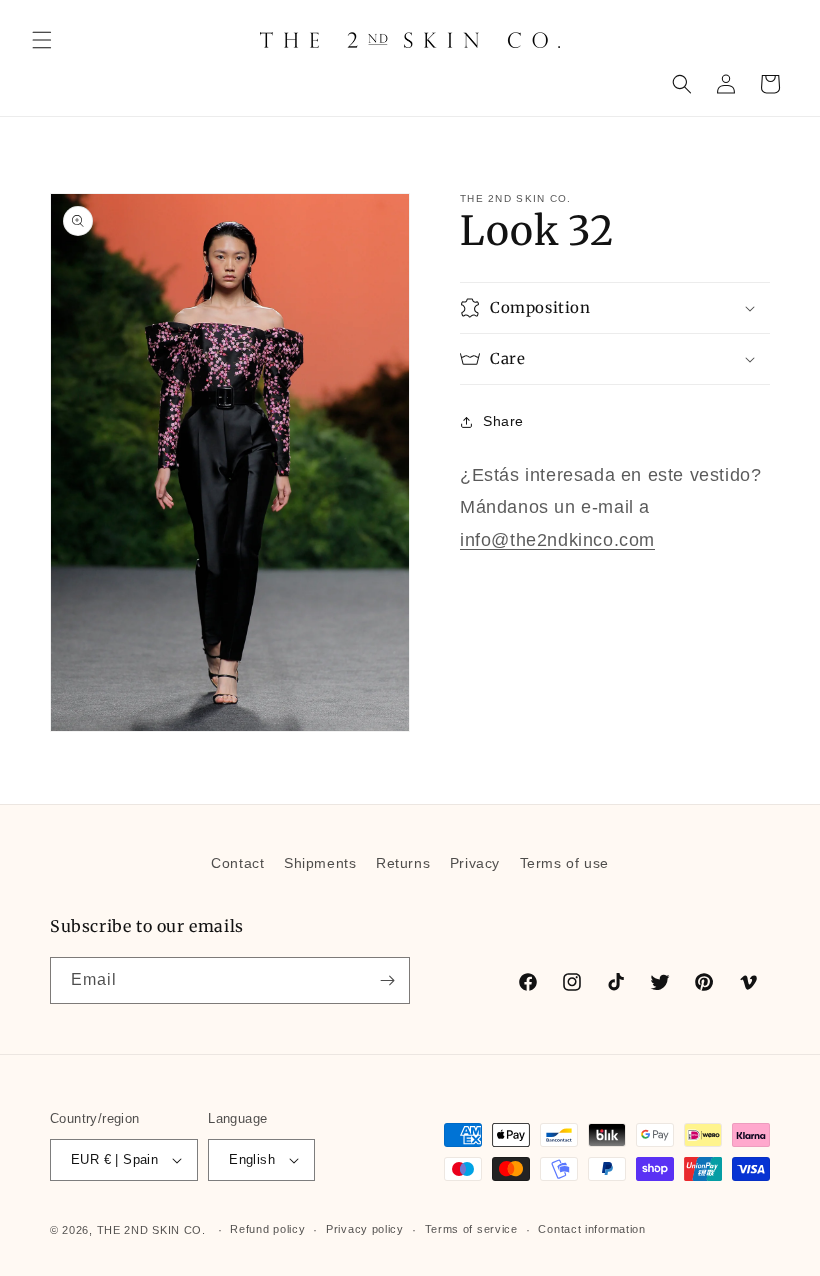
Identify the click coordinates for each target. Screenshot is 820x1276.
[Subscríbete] (387, 980)
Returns (403, 863)
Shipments (320, 863)
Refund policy (267, 1229)
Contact (237, 863)
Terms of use (564, 863)
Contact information (591, 1229)
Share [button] (503, 421)
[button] (42, 40)
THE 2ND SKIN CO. (151, 1230)
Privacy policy (365, 1229)
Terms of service (471, 1229)
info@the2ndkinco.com (557, 540)
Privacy (475, 863)
